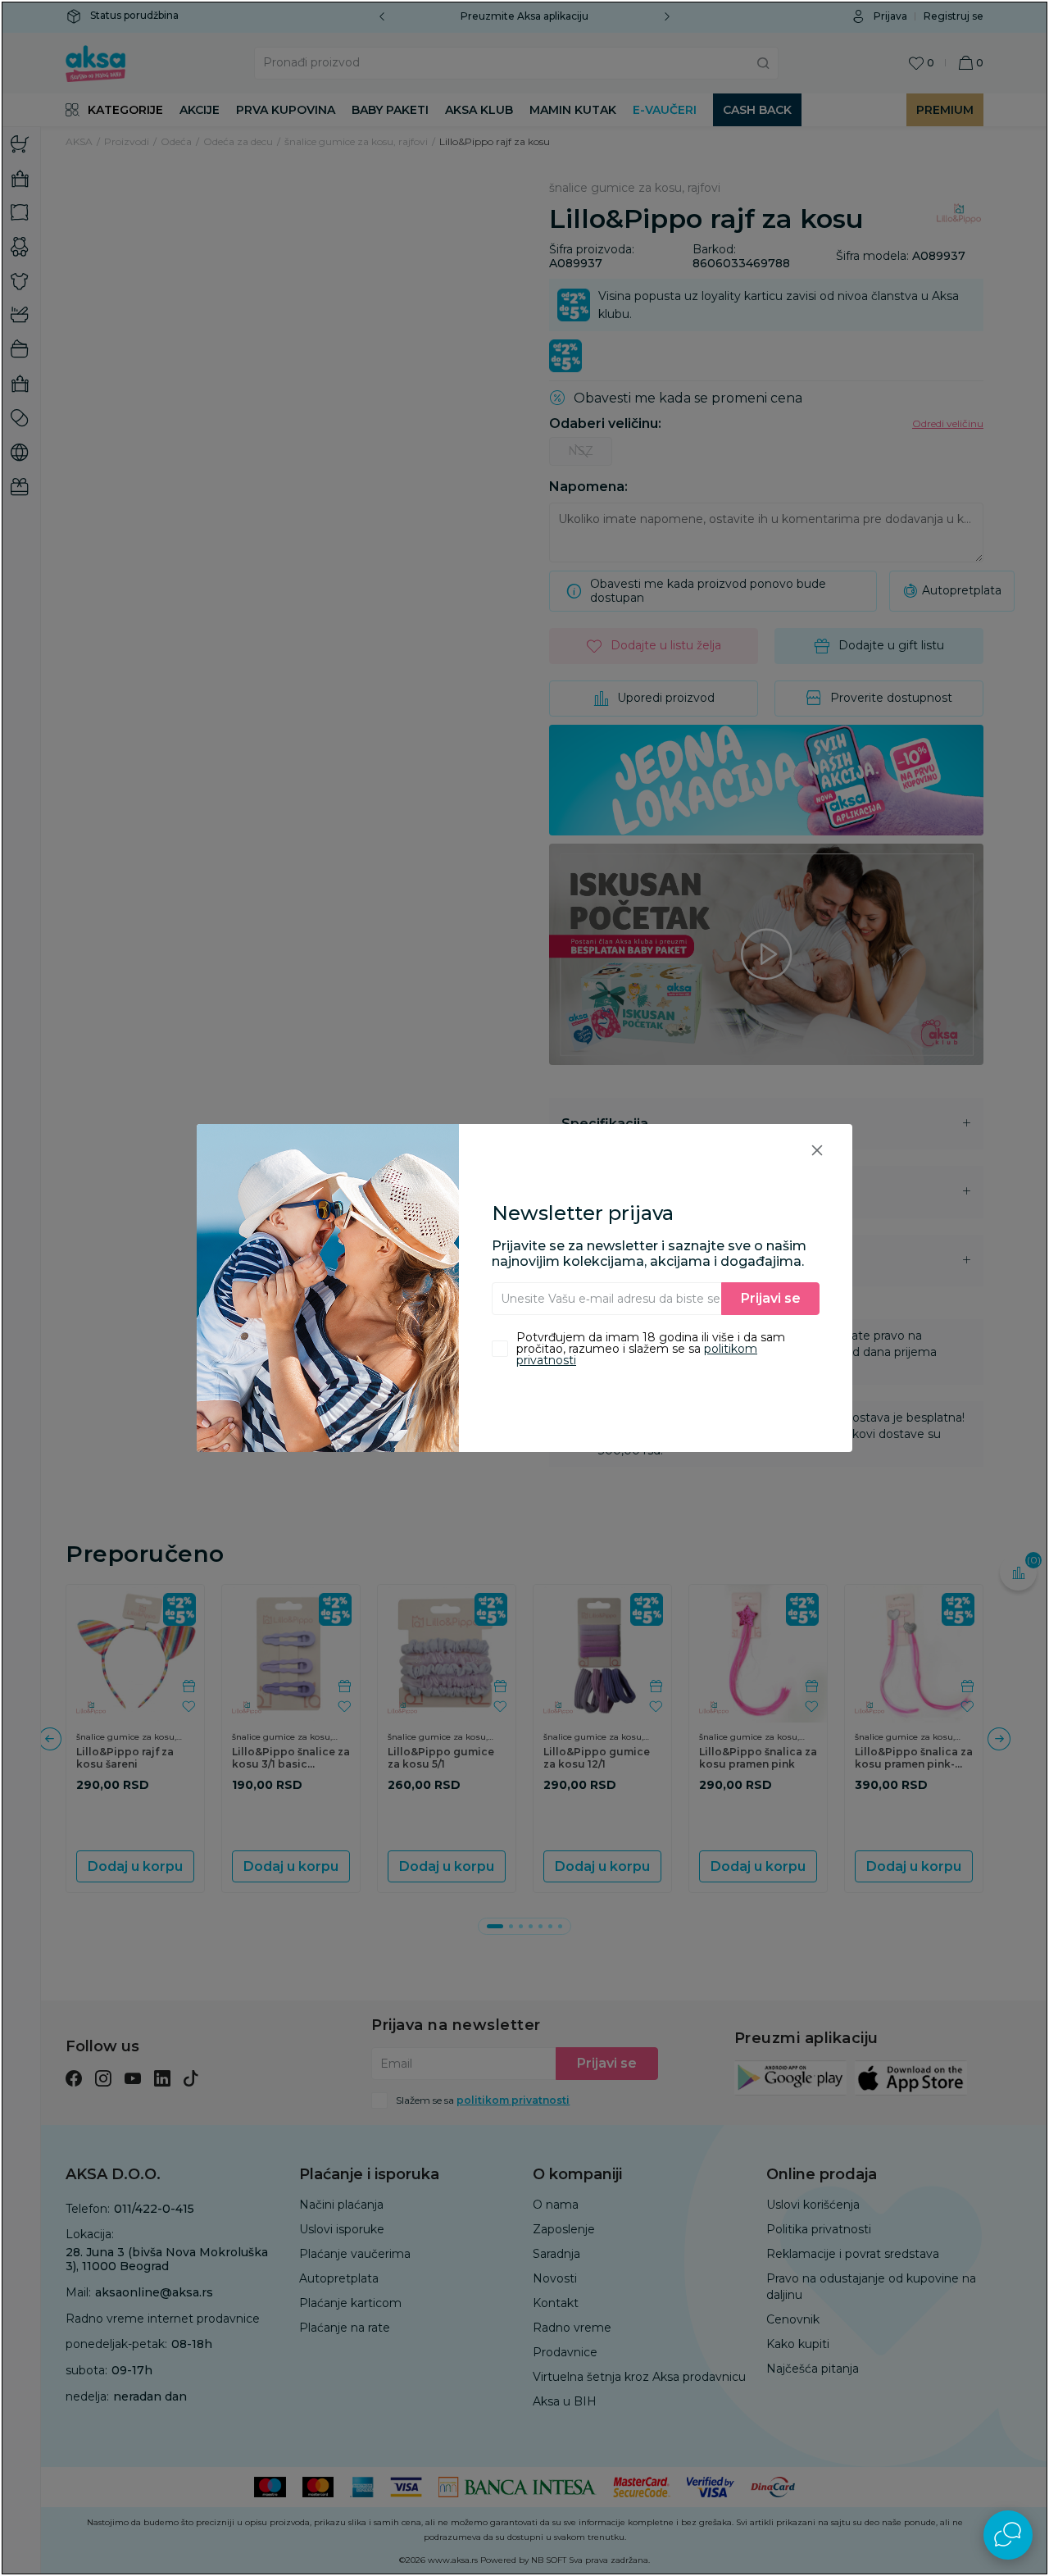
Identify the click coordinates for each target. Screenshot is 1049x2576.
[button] (817, 1150)
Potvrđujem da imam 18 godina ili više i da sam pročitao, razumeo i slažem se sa (651, 1349)
